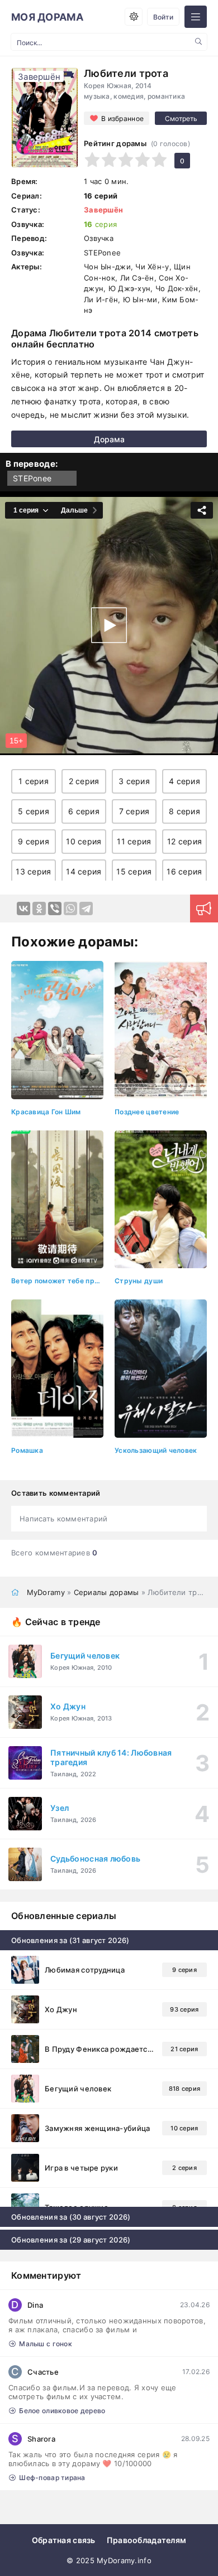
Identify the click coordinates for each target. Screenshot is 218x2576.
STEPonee (32, 478)
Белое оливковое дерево (62, 2411)
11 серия (134, 841)
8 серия (184, 811)
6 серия (84, 811)
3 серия (134, 781)
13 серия (33, 871)
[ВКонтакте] (23, 908)
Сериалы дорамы (106, 1592)
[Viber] (55, 908)
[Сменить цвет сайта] (134, 17)
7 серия (134, 811)
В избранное (122, 119)
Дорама (109, 439)
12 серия (184, 841)
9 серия (34, 841)
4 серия (184, 781)
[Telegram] (86, 908)
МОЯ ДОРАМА (47, 17)
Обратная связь (64, 2540)
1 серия (34, 781)
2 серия (84, 781)
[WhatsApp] (70, 908)
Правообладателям (146, 2540)
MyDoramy (46, 1592)
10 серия (84, 841)
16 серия (184, 871)
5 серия (34, 811)
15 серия (134, 871)
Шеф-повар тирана (52, 2478)
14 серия (84, 871)
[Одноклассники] (39, 908)
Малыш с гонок (46, 2344)
